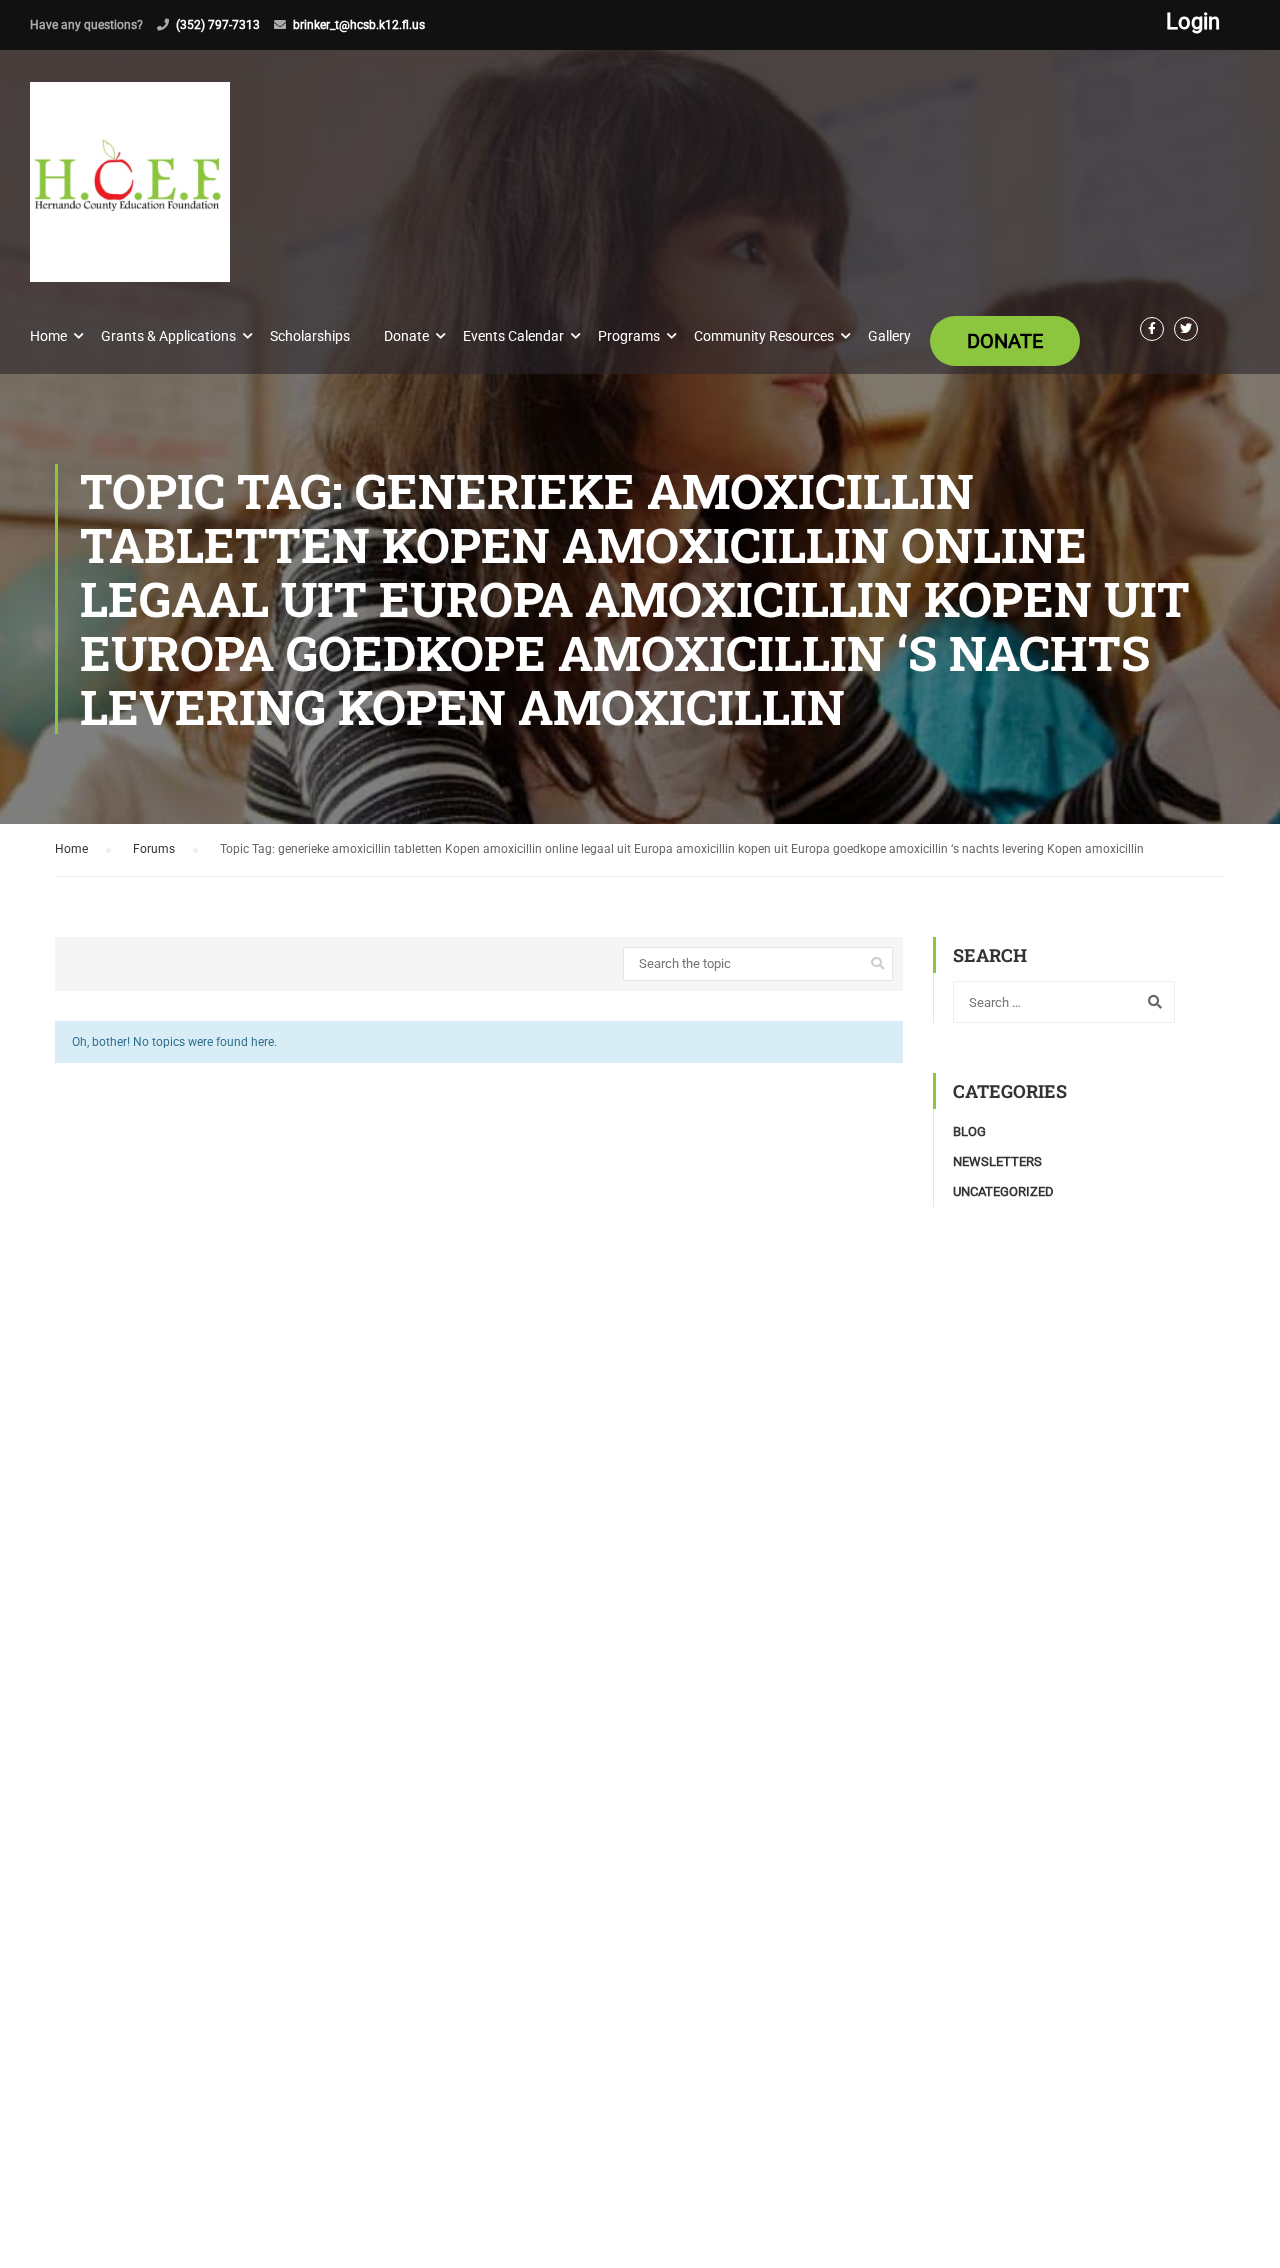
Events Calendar (513, 336)
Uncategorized (1003, 1191)
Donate (406, 336)
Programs (629, 336)
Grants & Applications (168, 336)
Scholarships (310, 336)
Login (1193, 22)
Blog (969, 1131)
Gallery (889, 336)
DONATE (1005, 341)
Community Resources (764, 336)
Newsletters (997, 1161)
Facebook (1152, 329)
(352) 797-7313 (218, 25)
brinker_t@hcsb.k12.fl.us (359, 25)
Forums (154, 849)
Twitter (1186, 329)
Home (48, 336)
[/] (130, 198)
